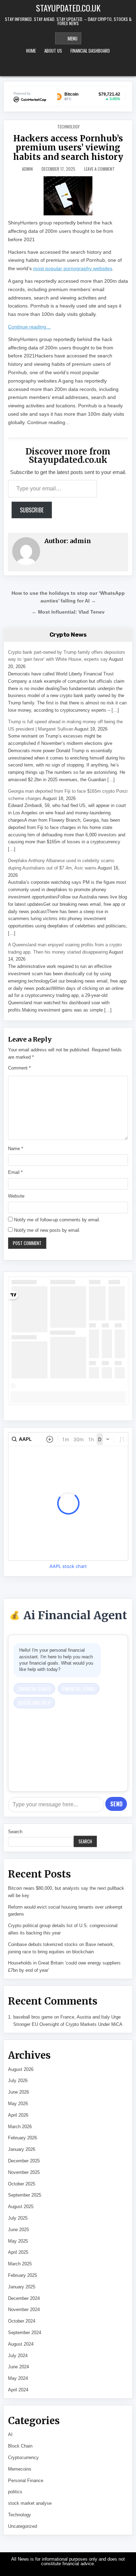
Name (16, 1149)
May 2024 (18, 2378)
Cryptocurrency (23, 2457)
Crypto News (68, 635)
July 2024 (18, 2356)
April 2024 (18, 2390)
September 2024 (25, 2333)
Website (16, 1196)
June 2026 (18, 2092)
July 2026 (18, 2081)
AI (10, 2434)
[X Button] (59, 67)
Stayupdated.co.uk (68, 8)
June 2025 (18, 2230)
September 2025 (25, 2195)
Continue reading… (29, 327)
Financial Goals (34, 1689)
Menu (73, 38)
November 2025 (24, 2172)
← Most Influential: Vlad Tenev (68, 612)
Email (15, 1172)
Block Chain (20, 2446)
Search (15, 1832)
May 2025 (18, 2241)
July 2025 (18, 2218)
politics (15, 2492)
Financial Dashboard (90, 51)
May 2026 (18, 2104)
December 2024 (24, 2298)
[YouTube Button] (68, 67)
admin (27, 169)
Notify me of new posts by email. (47, 1230)
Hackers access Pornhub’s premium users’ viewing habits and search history (68, 148)
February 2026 (22, 2138)
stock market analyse (30, 2503)
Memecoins (20, 2469)
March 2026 (20, 2127)
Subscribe (32, 510)
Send (116, 1804)
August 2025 (21, 2207)
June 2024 (18, 2367)
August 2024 (21, 2344)
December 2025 (24, 2161)
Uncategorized (22, 2526)
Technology (68, 127)
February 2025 (22, 2275)
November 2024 (24, 2309)
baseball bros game (33, 2017)
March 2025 (20, 2264)
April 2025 (18, 2252)
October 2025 (22, 2184)
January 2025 (22, 2287)
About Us (53, 51)
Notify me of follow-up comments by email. (57, 1220)
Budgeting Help (34, 1702)
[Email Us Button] (77, 67)
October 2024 (22, 2321)
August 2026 (21, 2069)
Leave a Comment (99, 169)
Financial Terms (79, 1689)
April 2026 (18, 2115)
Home (31, 51)
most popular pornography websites (73, 268)
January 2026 (22, 2149)
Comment (19, 1068)
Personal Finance (26, 2481)
